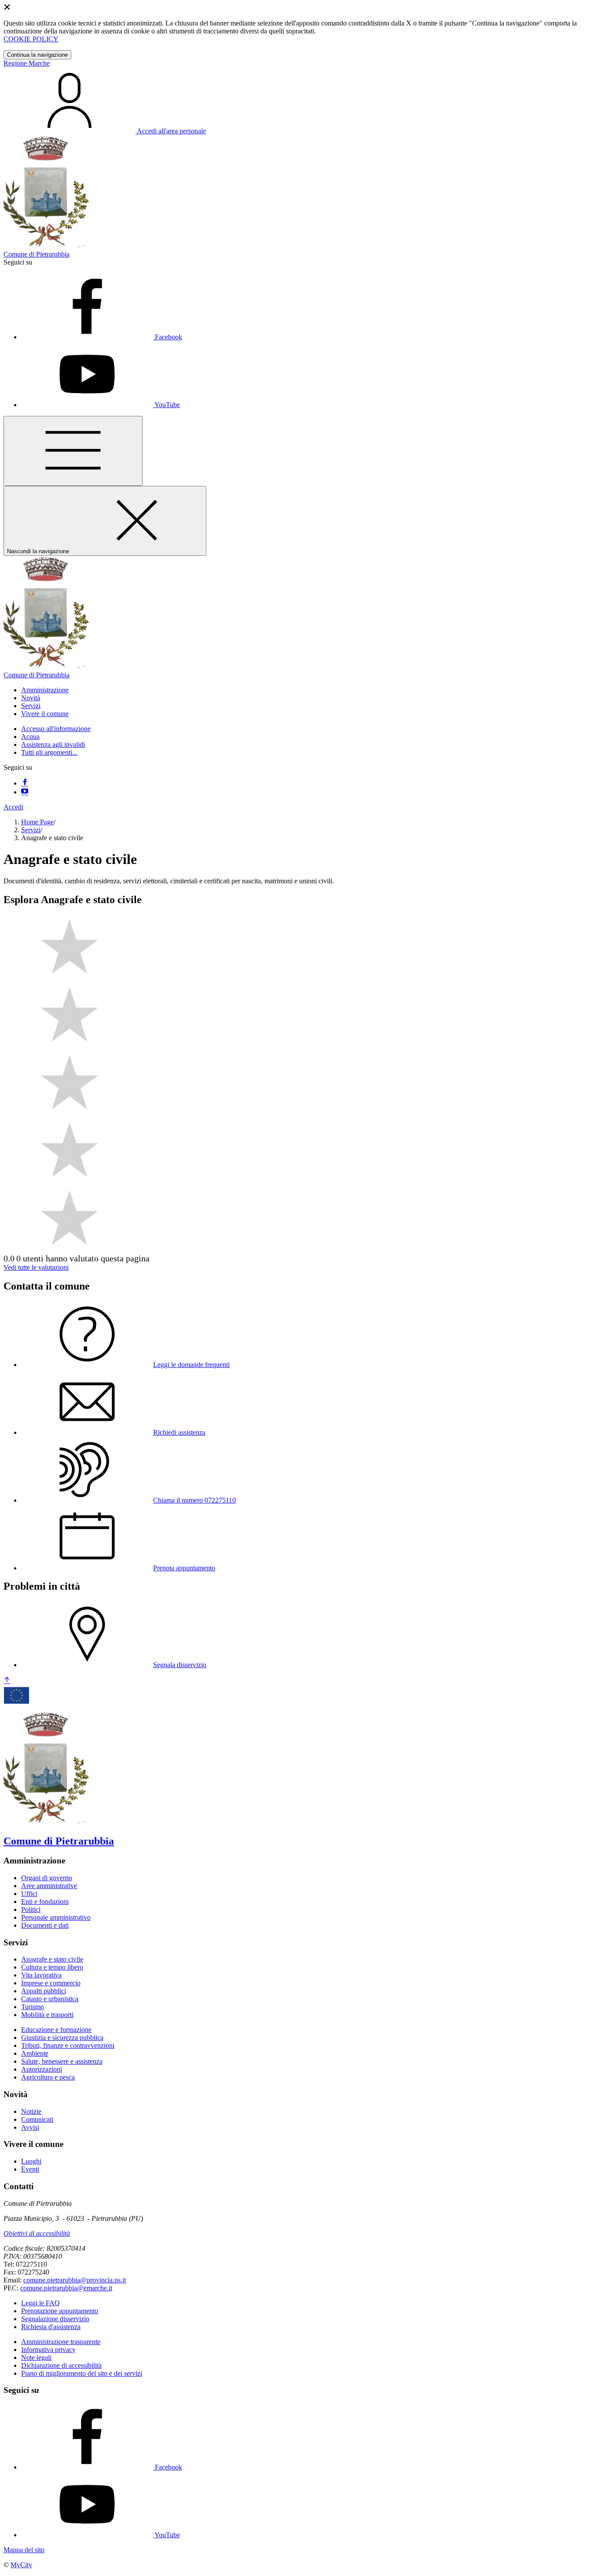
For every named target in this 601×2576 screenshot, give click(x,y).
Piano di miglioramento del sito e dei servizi (82, 2373)
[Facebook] (25, 783)
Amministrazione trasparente (61, 2342)
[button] (45, 690)
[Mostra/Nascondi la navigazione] (73, 451)
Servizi (31, 830)
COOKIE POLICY (31, 39)
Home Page (37, 822)
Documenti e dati (45, 1925)
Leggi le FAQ (40, 2303)
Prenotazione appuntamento (60, 2311)
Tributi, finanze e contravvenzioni (68, 2045)
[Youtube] (25, 792)
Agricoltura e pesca (48, 2077)
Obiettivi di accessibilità (37, 2233)
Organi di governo (47, 1878)
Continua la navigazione (37, 55)
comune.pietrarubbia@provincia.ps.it (75, 2280)
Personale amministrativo (56, 1917)
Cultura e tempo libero (52, 1967)
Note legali (36, 2357)
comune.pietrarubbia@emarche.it (66, 2288)
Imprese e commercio (51, 1983)
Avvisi (30, 2127)
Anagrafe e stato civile (52, 1959)
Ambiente (35, 2053)
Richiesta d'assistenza (51, 2327)
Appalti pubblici (44, 1991)
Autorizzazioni (42, 2069)
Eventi (30, 2169)
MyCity (21, 2565)
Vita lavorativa (41, 1975)
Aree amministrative (49, 1886)
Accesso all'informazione (56, 729)
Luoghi (31, 2161)
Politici (31, 1909)
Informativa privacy (48, 2350)
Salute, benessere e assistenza (62, 2061)
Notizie (31, 2111)
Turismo (33, 2007)
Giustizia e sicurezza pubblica (62, 2038)
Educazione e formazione (56, 2030)
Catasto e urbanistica (50, 1999)
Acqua (30, 737)
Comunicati (37, 2119)
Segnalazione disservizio (55, 2319)
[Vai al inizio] (7, 1681)
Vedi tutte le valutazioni (36, 1267)
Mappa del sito (24, 2550)
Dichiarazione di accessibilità (61, 2365)
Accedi (13, 807)
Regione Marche (27, 63)
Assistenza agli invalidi (53, 744)
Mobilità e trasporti (47, 2015)
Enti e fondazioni (45, 1902)
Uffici (29, 1894)
